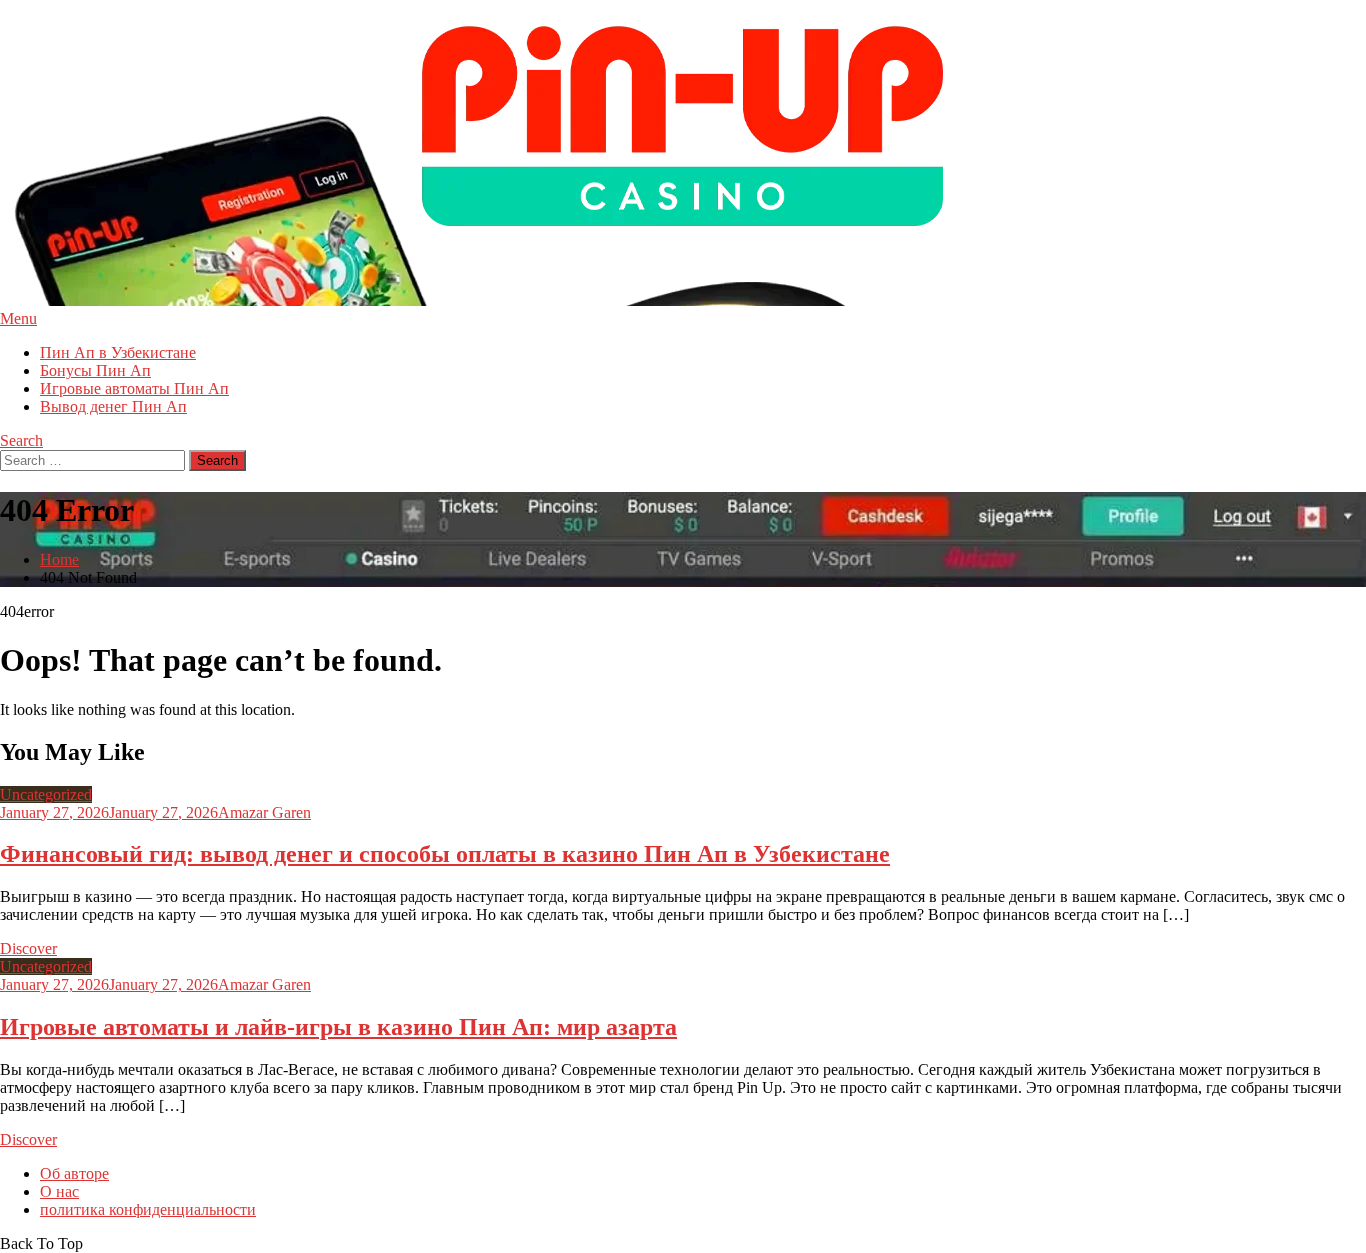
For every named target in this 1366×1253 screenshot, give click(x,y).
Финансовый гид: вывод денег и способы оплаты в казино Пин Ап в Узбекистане (445, 854)
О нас (59, 1191)
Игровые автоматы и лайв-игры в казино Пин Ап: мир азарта (338, 1027)
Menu (18, 318)
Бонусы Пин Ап (95, 370)
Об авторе (74, 1173)
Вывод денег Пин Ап (113, 406)
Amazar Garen (264, 812)
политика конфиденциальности (148, 1209)
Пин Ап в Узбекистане (118, 352)
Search (21, 440)
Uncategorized (46, 794)
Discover (28, 948)
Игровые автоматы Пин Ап (134, 388)
